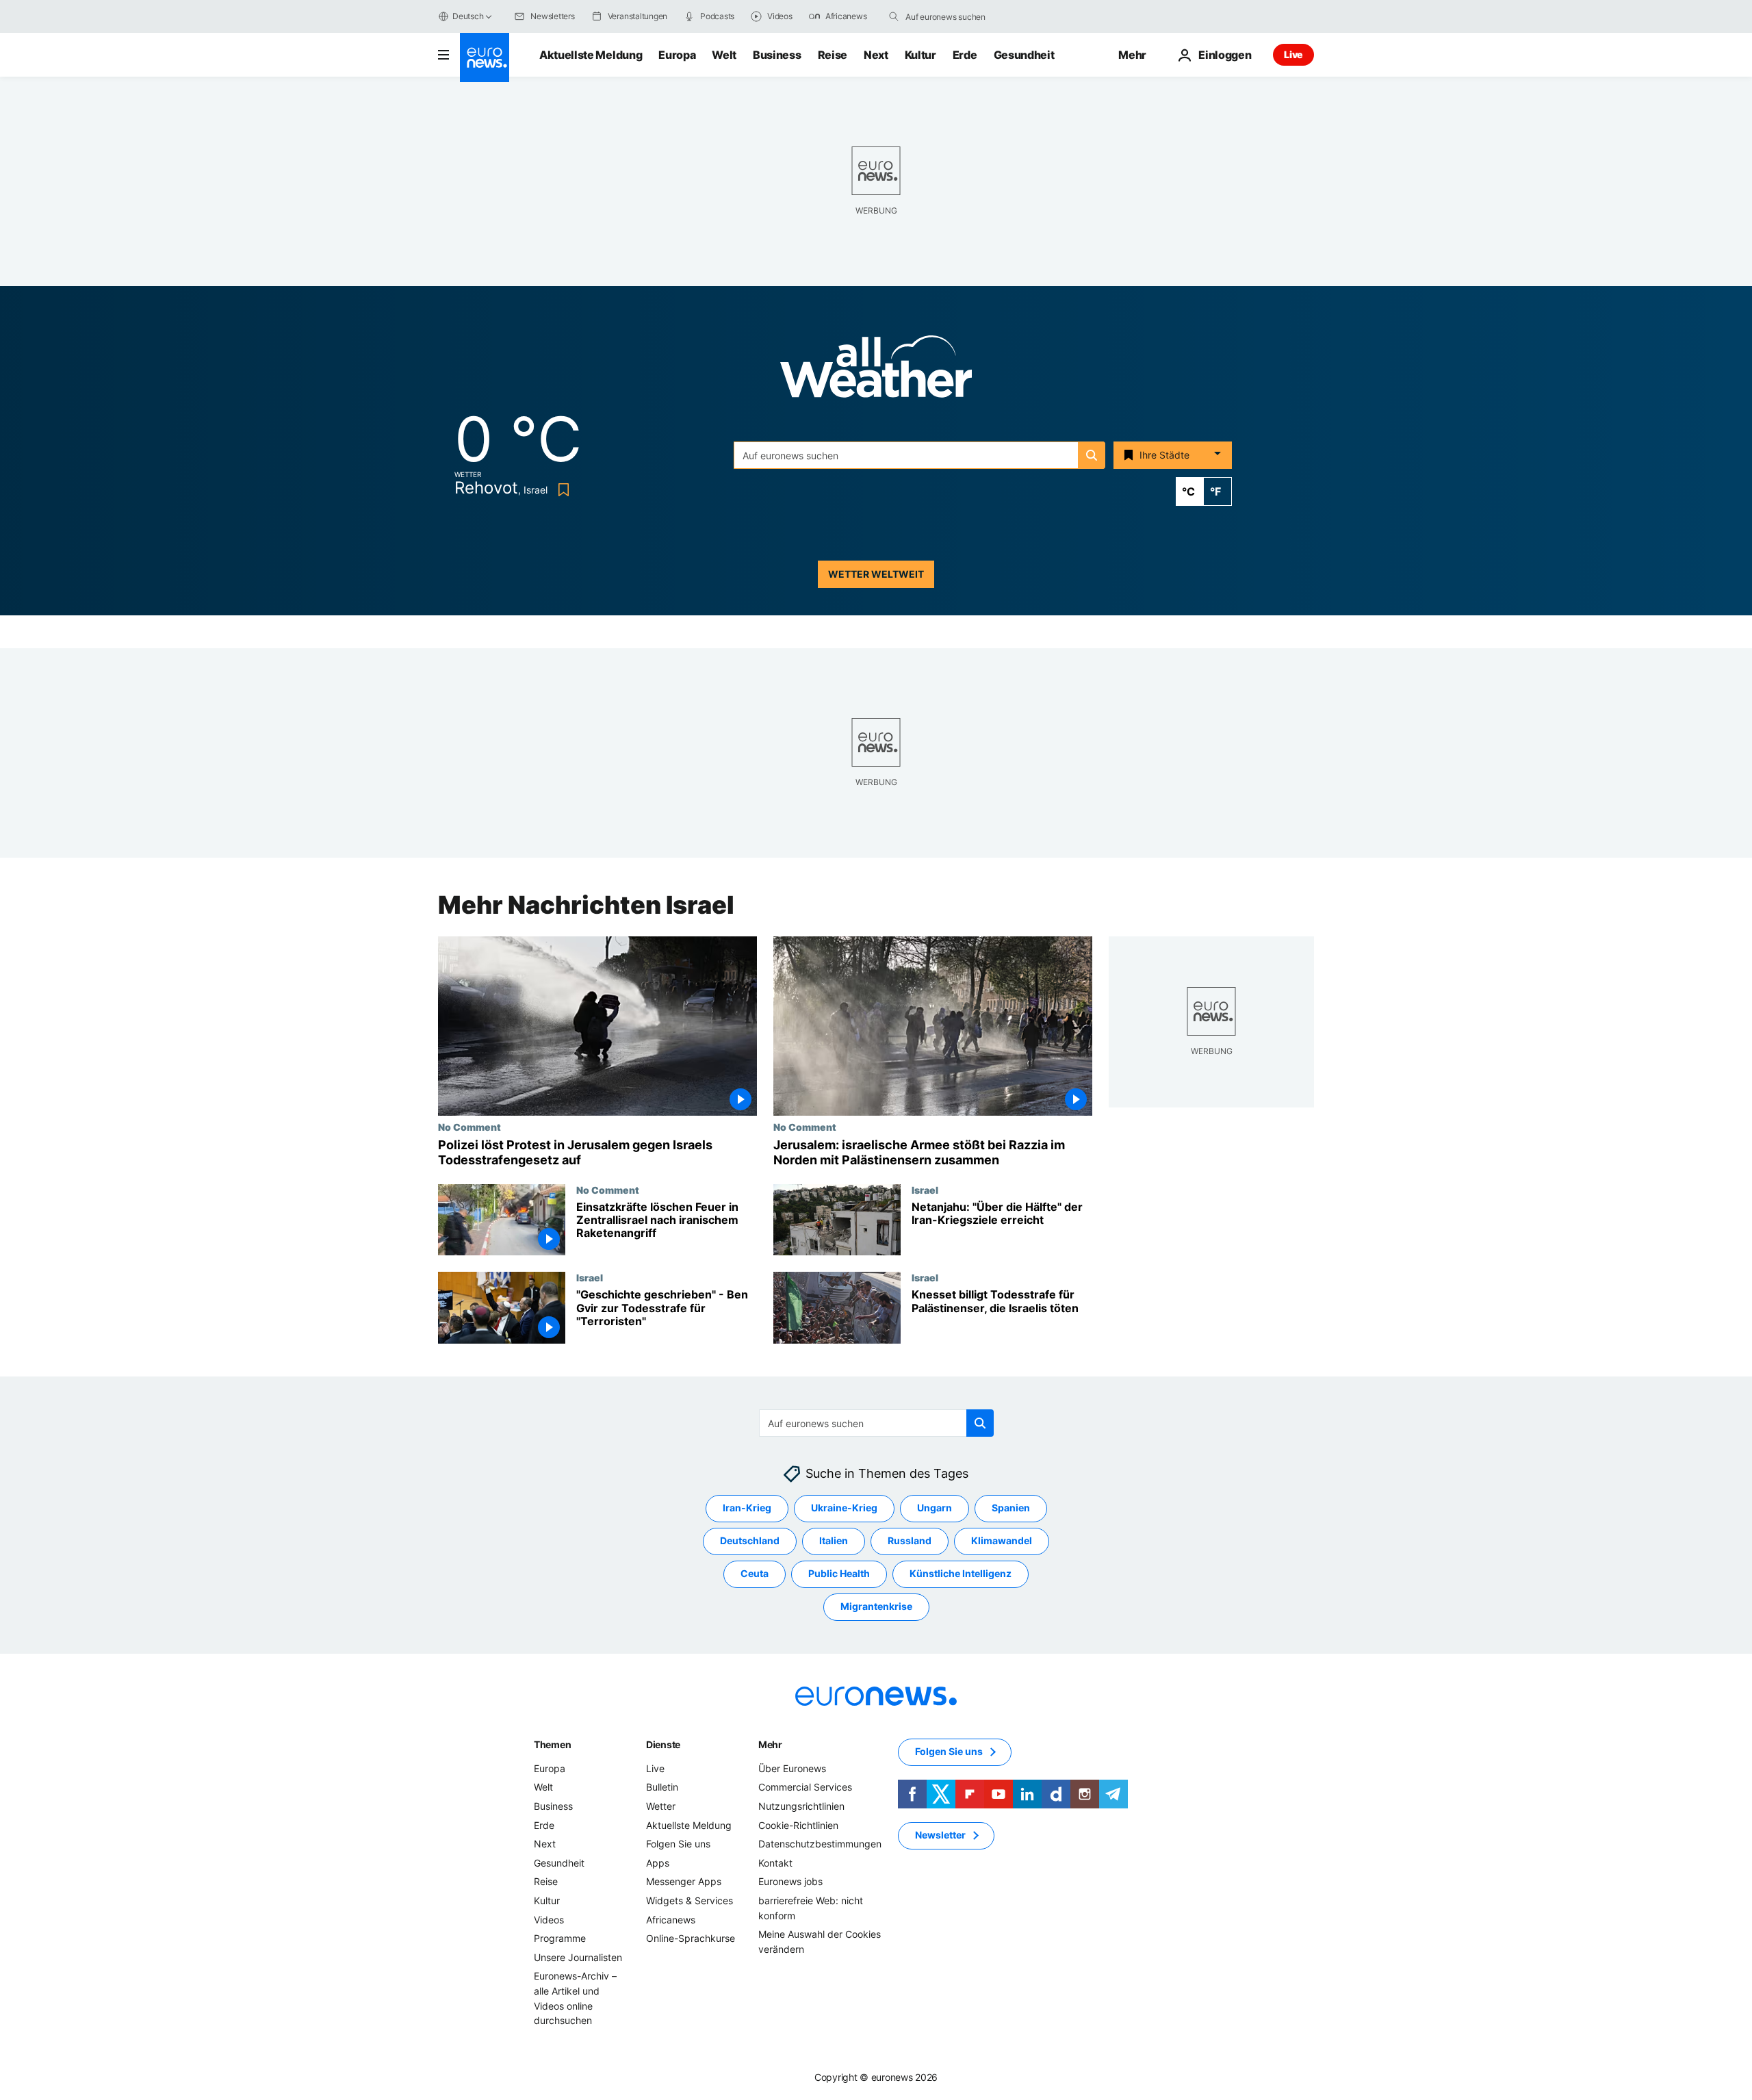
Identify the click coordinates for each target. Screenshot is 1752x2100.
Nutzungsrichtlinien (801, 1806)
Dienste (663, 1744)
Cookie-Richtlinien (798, 1825)
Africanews (671, 1920)
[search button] (894, 16)
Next (876, 55)
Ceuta (755, 1574)
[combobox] (963, 16)
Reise (833, 55)
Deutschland (750, 1541)
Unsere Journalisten (578, 1957)
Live (1293, 54)
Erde (965, 55)
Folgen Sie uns (678, 1844)
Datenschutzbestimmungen (820, 1844)
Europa (677, 55)
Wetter (661, 1806)
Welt (724, 55)
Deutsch (468, 16)
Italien (834, 1541)
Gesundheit (1024, 55)
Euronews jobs (790, 1882)
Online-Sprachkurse (691, 1938)
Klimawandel (1002, 1541)
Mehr (770, 1744)
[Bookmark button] (561, 490)
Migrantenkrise (876, 1607)
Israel (925, 1190)
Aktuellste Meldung (591, 55)
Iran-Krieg (747, 1508)
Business (777, 55)
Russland (910, 1541)
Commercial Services (805, 1788)
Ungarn (935, 1508)
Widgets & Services (690, 1900)
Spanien (1011, 1508)
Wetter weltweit (876, 574)
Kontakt (775, 1863)
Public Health (839, 1574)
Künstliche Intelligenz (961, 1574)
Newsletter (940, 1835)
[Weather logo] (876, 371)
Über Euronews (792, 1768)
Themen (552, 1744)
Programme (560, 1938)
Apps (658, 1863)
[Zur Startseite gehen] (485, 57)
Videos (549, 1920)
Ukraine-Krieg (844, 1508)
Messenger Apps (684, 1882)
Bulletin (662, 1788)
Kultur (920, 55)
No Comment (469, 1127)
